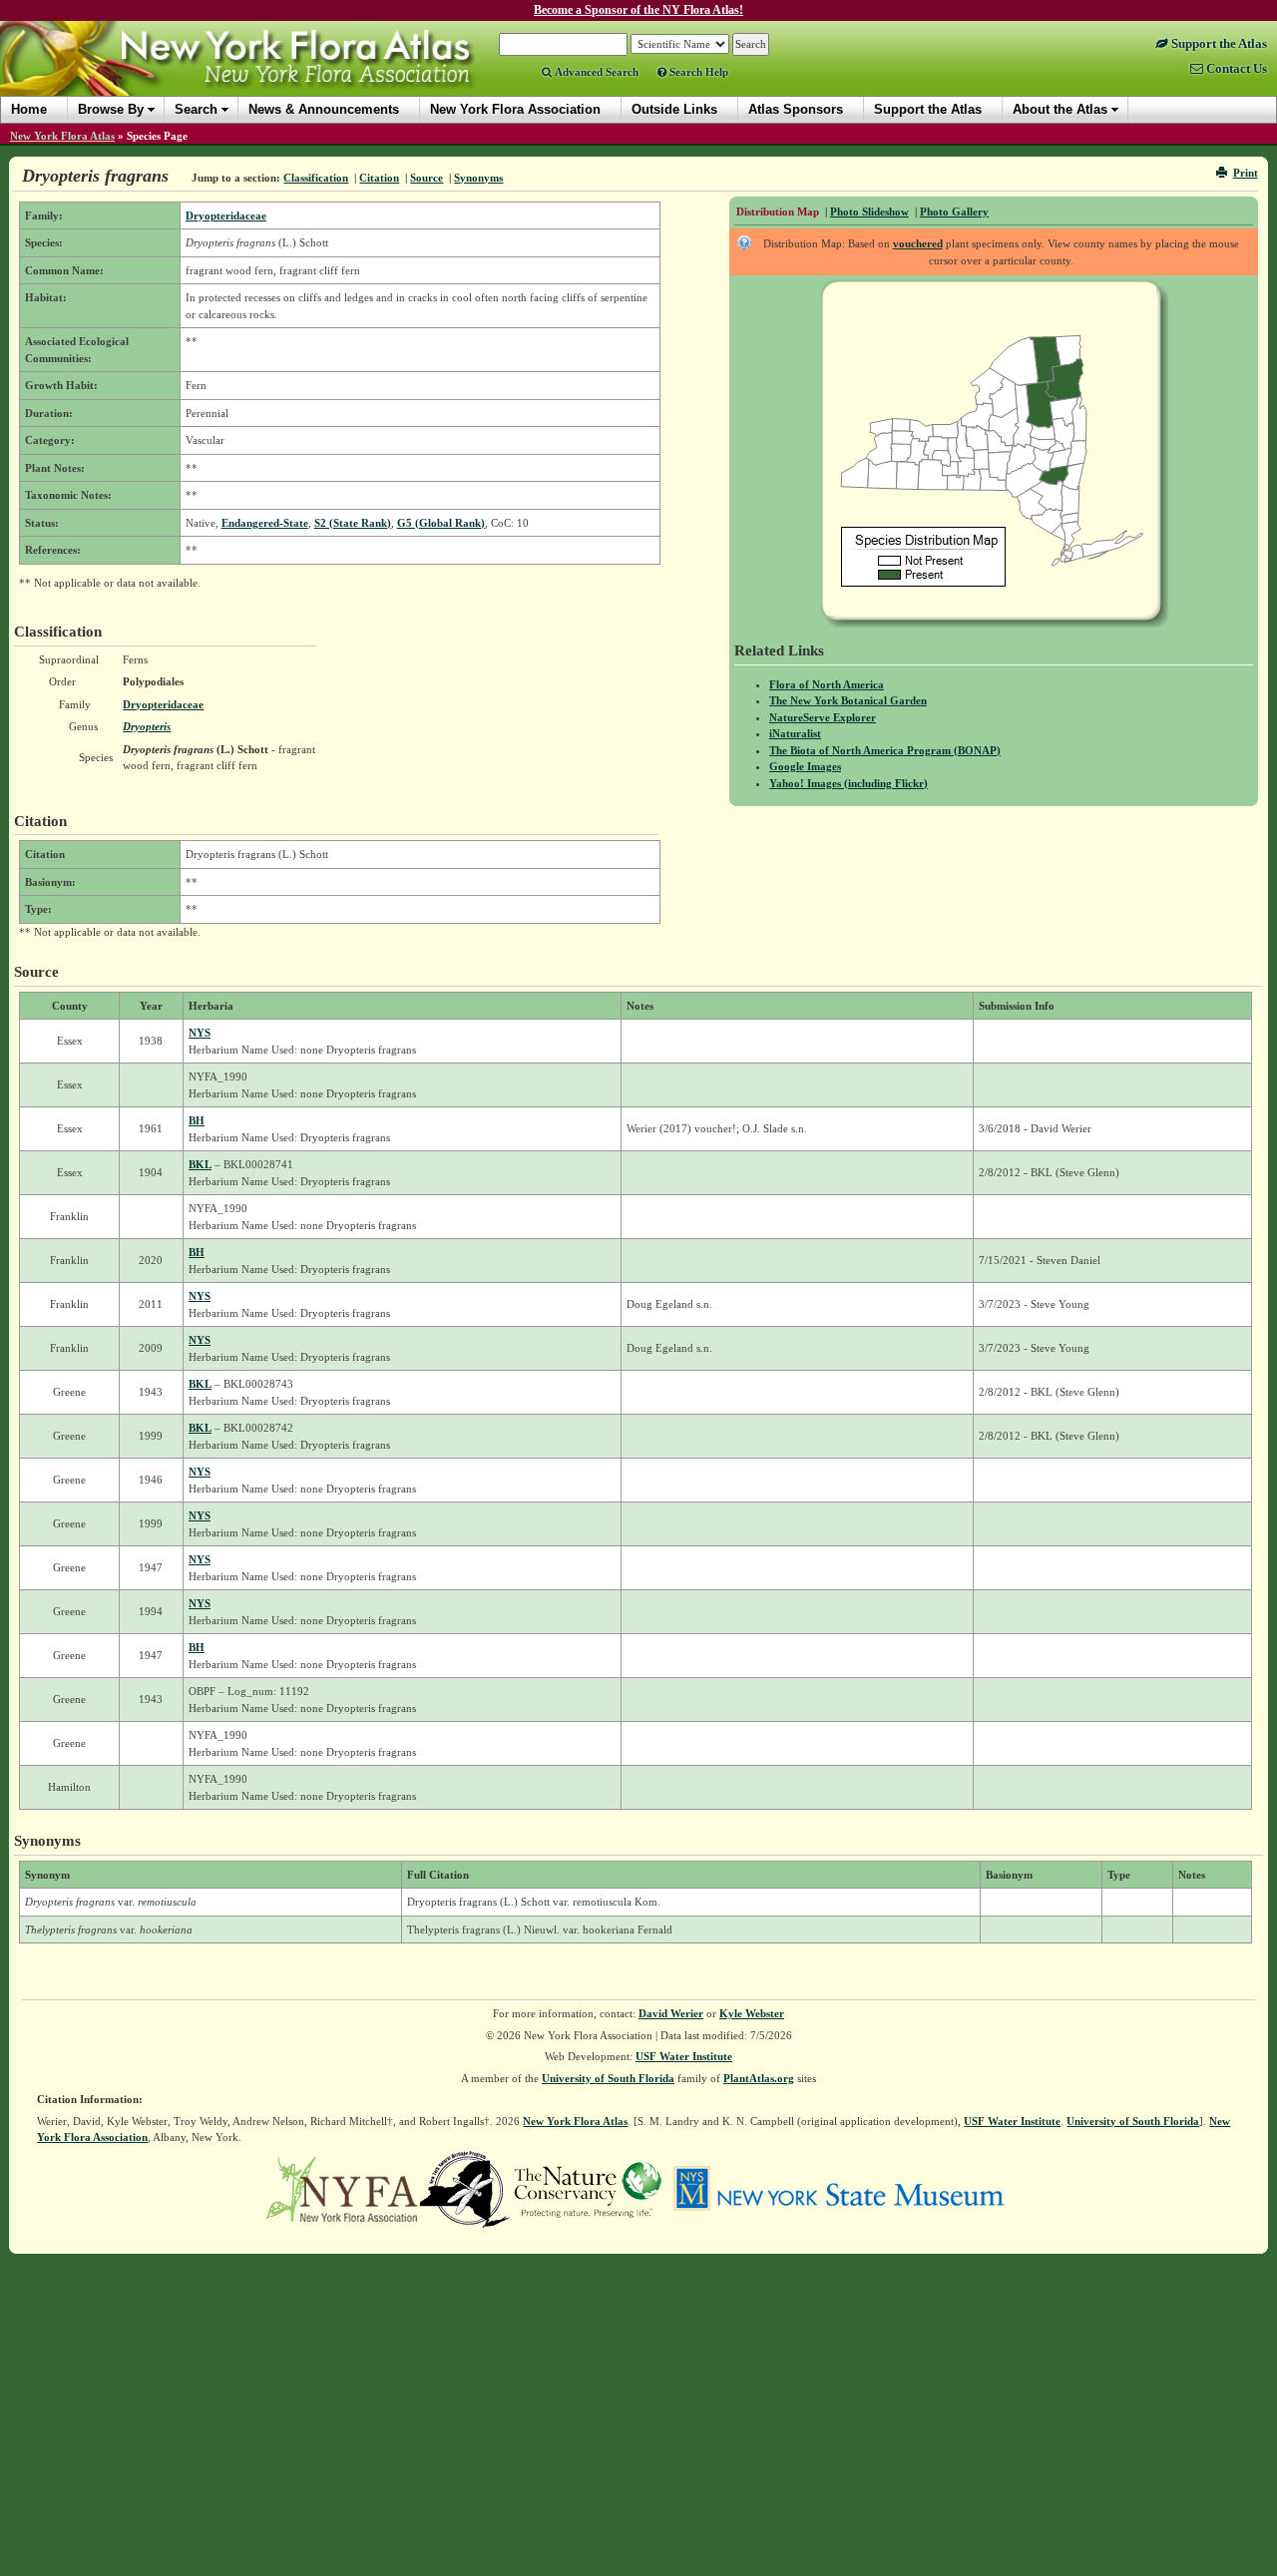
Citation (379, 178)
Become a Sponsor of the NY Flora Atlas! (638, 10)
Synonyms (478, 178)
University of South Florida (608, 2078)
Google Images (805, 766)
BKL (200, 1164)
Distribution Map (778, 212)
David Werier (671, 2013)
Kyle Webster (752, 2013)
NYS (200, 1033)
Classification (316, 178)
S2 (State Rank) (353, 523)
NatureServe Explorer (823, 717)
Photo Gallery (954, 212)
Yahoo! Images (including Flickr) (849, 783)
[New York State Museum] (839, 2188)
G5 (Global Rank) (441, 523)
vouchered (918, 243)
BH (197, 1120)
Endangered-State (265, 523)
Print (1246, 173)
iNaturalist (795, 733)
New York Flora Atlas (62, 136)
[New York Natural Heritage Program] (465, 2188)
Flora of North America (827, 684)
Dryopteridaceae (226, 215)
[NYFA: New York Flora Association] (342, 2188)
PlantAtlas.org (759, 2078)
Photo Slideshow (869, 212)
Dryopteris (147, 726)
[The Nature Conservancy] (588, 2188)
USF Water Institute (684, 2056)
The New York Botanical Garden (848, 700)
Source (426, 178)
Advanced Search (595, 72)
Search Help (697, 72)
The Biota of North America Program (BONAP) (885, 750)
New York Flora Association (263, 74)
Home (29, 109)
